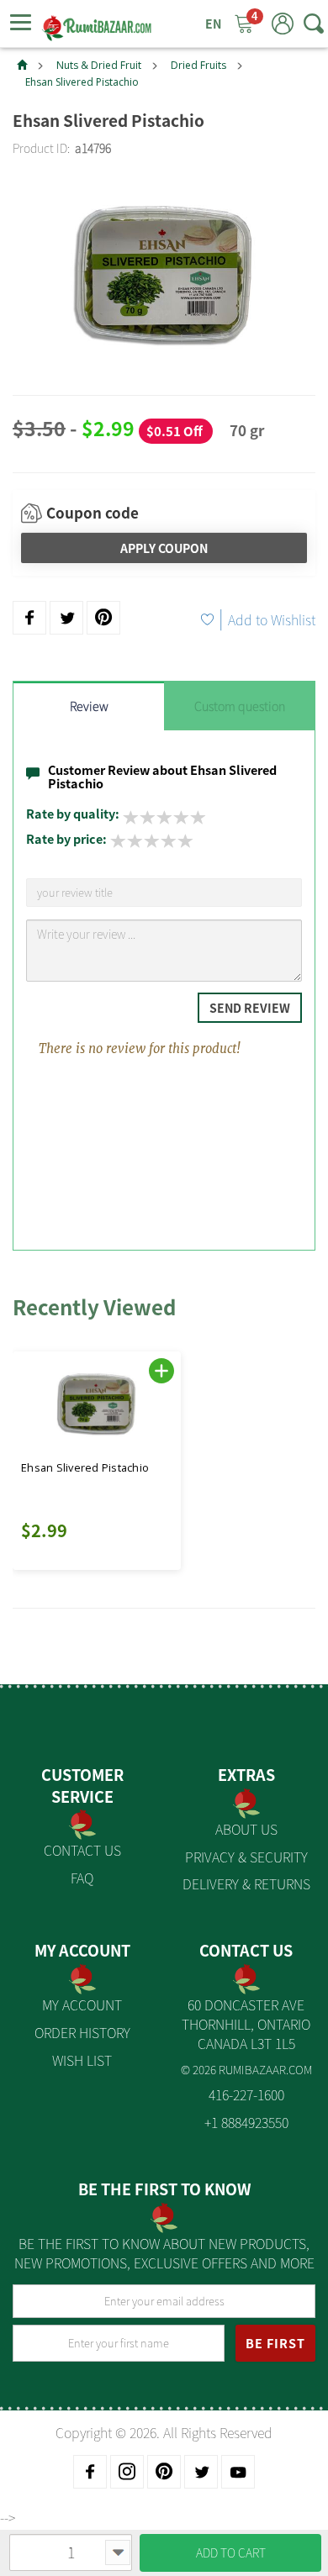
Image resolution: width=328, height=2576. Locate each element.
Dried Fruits (198, 65)
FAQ (82, 1878)
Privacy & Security (246, 1857)
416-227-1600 (246, 2094)
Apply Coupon (164, 548)
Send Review (250, 1008)
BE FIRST (275, 2343)
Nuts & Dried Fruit (99, 65)
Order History (82, 2032)
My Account (82, 2004)
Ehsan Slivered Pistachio (82, 82)
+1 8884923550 (246, 2122)
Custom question (240, 706)
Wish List (82, 2060)
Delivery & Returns (246, 1883)
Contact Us (82, 1850)
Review (89, 706)
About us (246, 1829)
